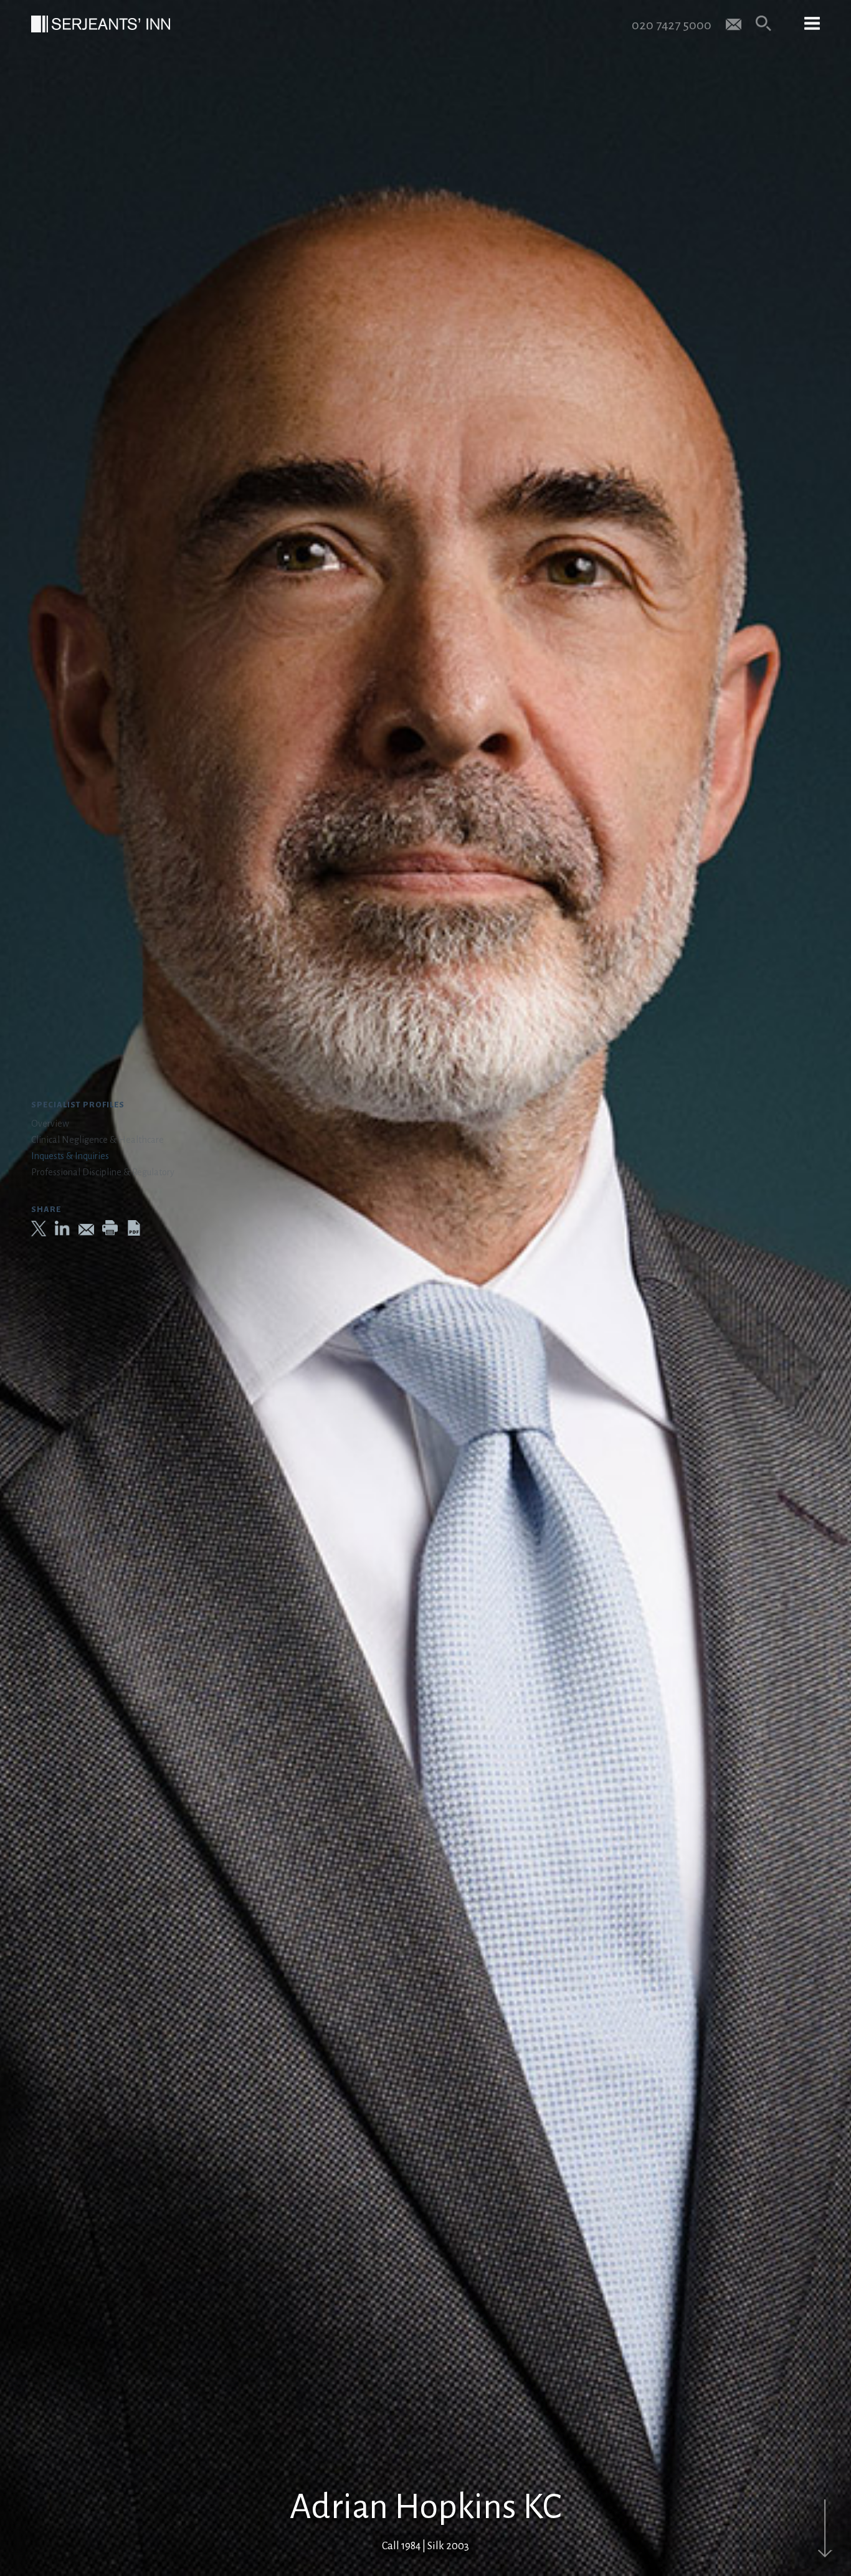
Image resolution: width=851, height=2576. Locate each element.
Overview (50, 1124)
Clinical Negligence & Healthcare (97, 1140)
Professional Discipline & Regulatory (103, 1172)
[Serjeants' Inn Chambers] (101, 24)
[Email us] (734, 23)
